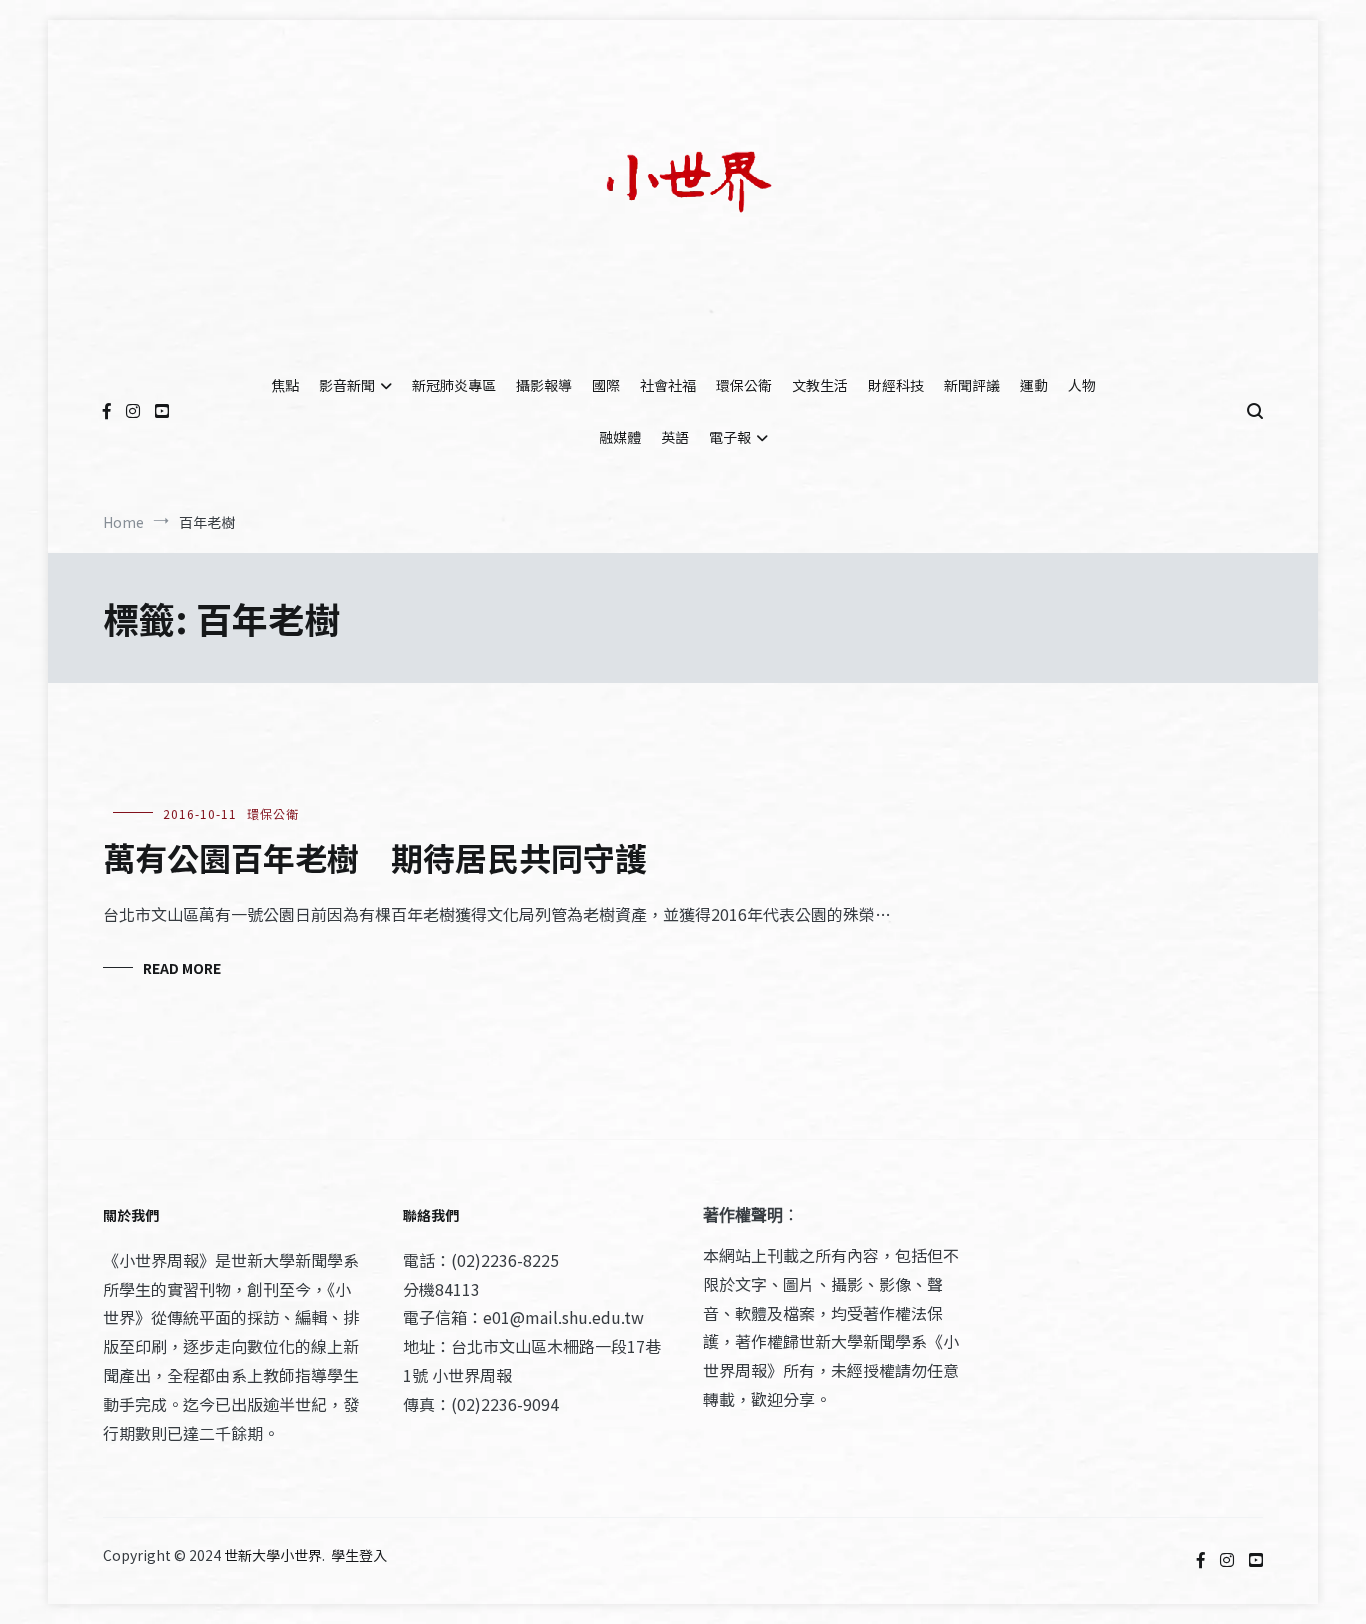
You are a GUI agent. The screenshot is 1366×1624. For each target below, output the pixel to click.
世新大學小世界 (273, 1555)
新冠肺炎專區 (454, 385)
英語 (675, 437)
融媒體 (620, 437)
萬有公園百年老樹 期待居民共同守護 (375, 857)
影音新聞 (347, 385)
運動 (1034, 385)
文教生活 (820, 385)
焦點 (285, 385)
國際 (606, 385)
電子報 (730, 437)
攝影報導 (544, 385)
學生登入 (359, 1555)
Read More (182, 968)
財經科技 (896, 385)
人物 (1082, 385)
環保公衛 (744, 385)
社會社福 (668, 385)
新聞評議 (972, 385)
